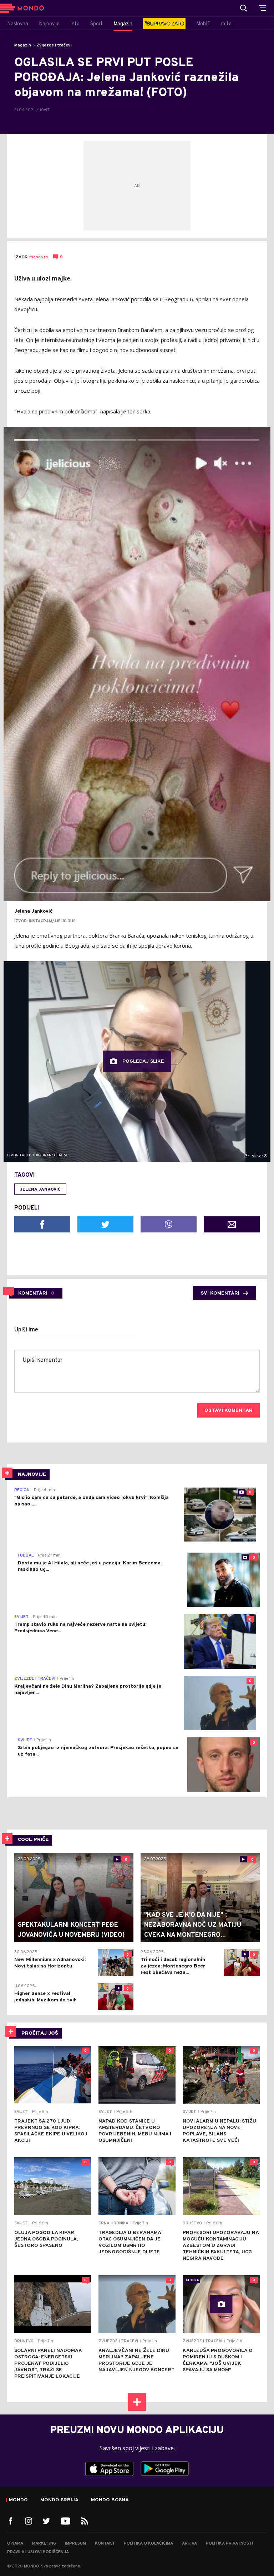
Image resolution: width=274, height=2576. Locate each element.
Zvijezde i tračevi (54, 45)
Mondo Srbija (59, 2500)
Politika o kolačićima (148, 2543)
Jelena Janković (40, 1190)
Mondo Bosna (110, 2500)
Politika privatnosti (229, 2543)
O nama (15, 2543)
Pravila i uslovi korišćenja (38, 2552)
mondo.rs (39, 257)
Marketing (44, 2543)
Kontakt (105, 2543)
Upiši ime (26, 1330)
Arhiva (189, 2543)
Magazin (23, 45)
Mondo (18, 2500)
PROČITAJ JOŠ (40, 2033)
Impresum (75, 2543)
